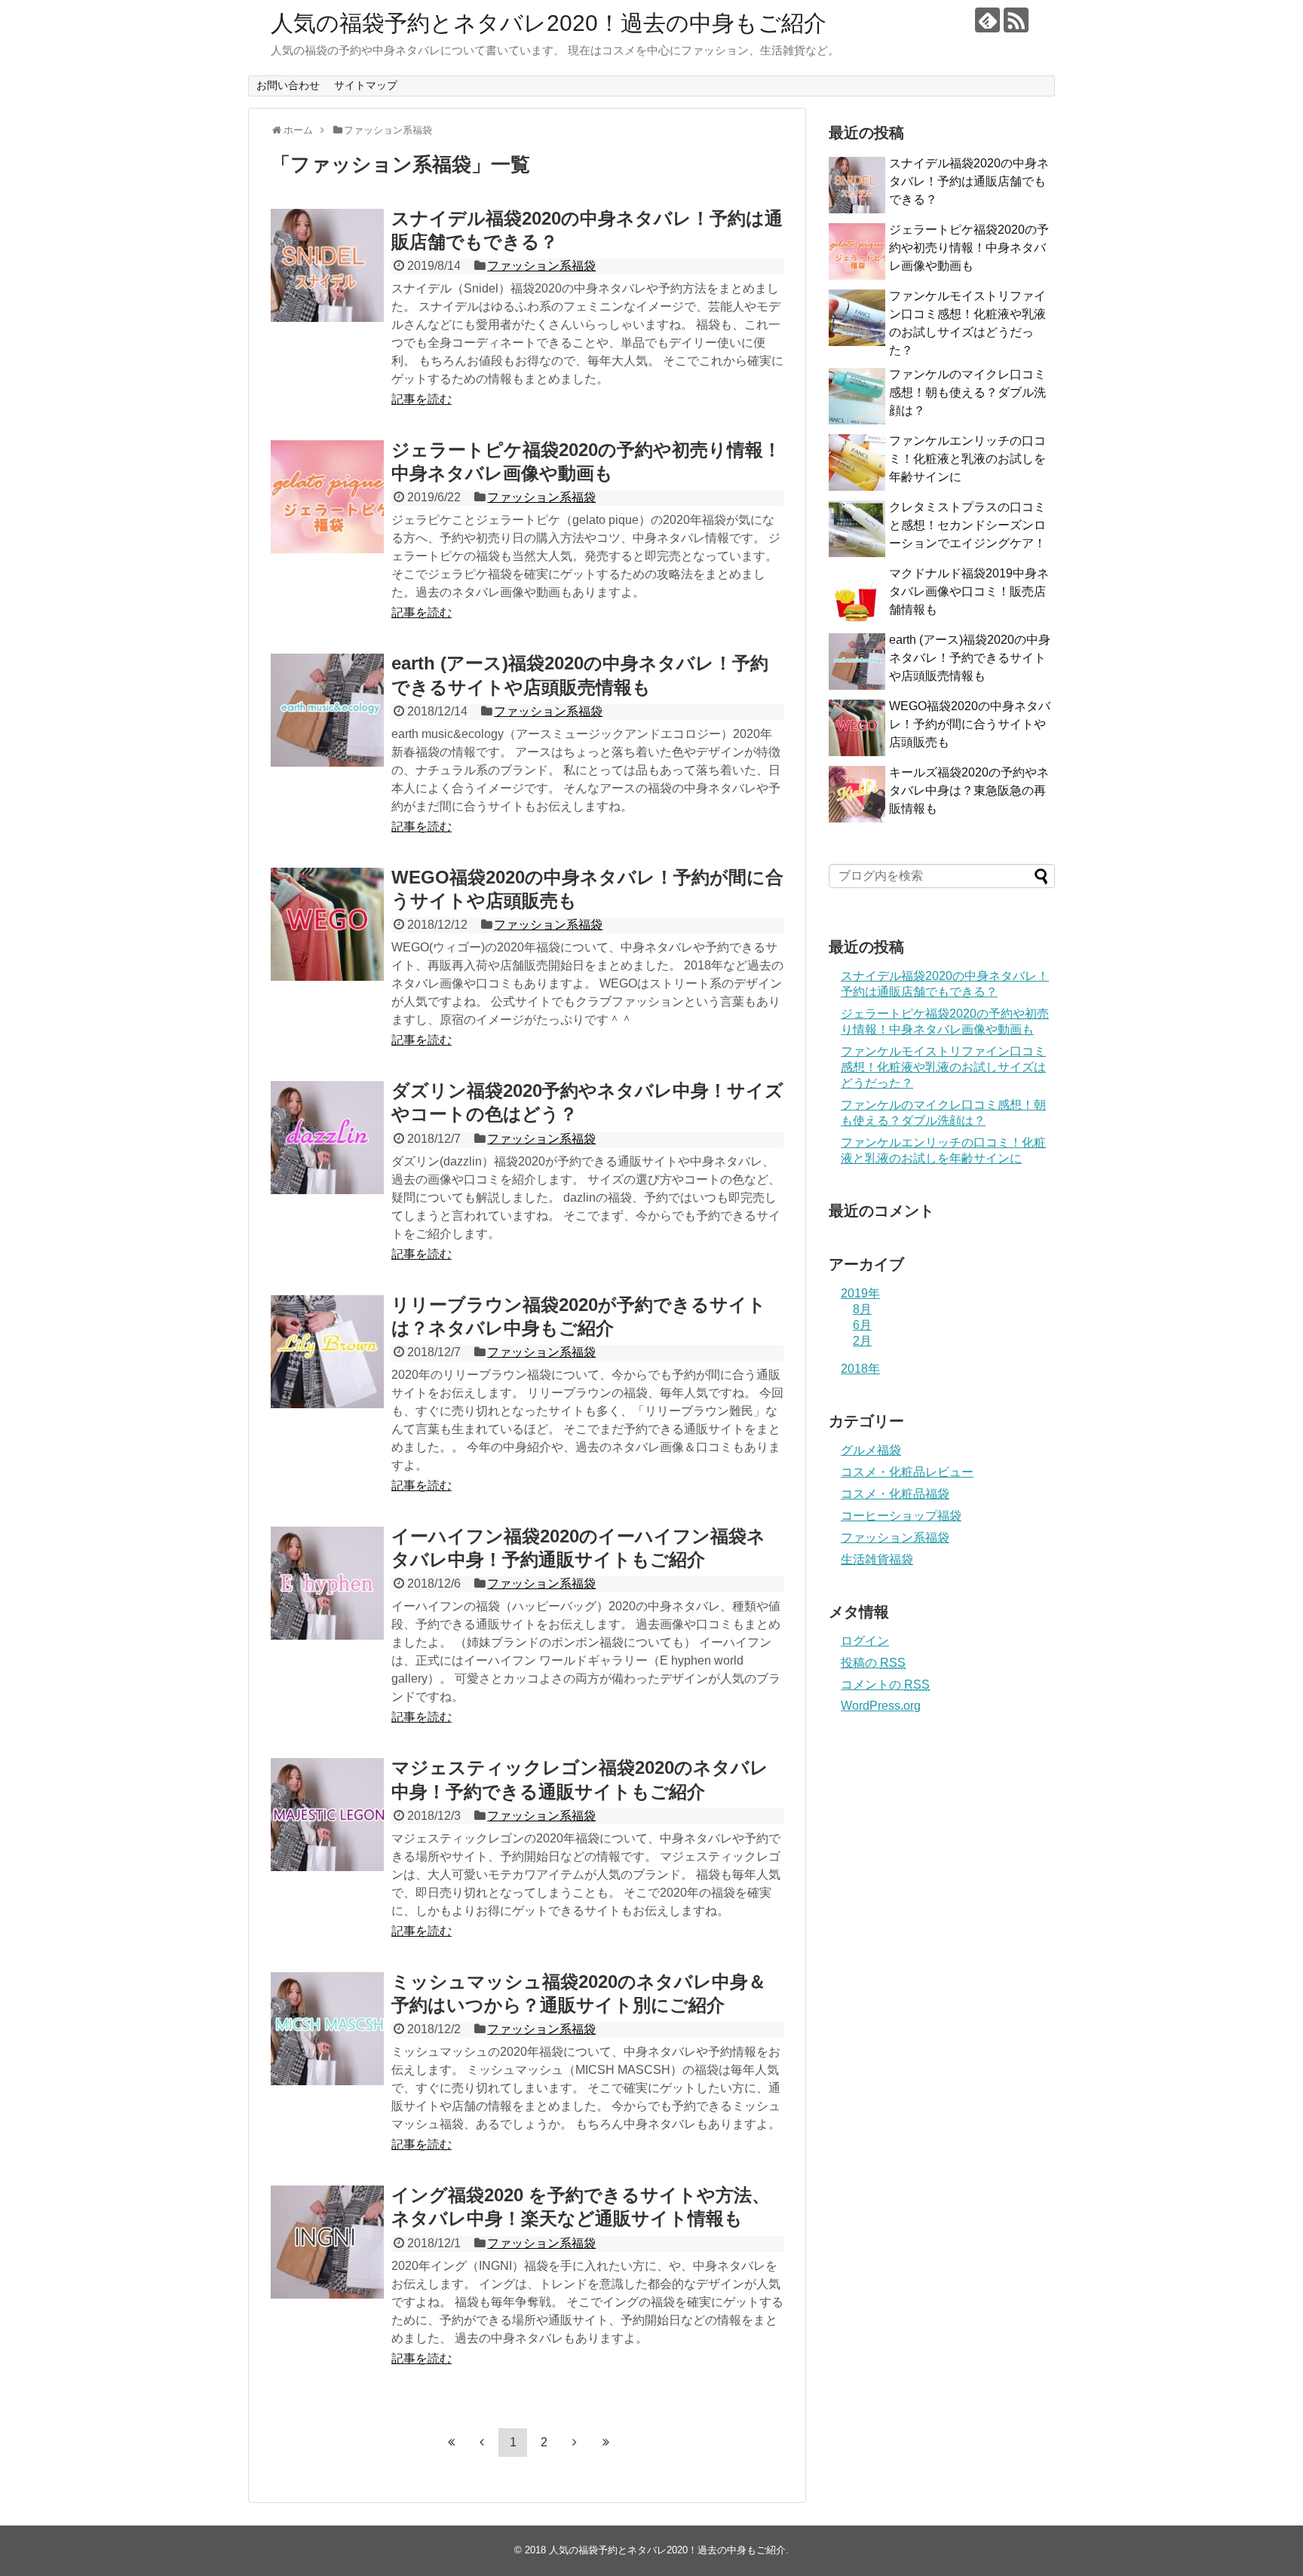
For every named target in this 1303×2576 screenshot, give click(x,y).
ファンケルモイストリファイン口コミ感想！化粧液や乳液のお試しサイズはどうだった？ (943, 1067)
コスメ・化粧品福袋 (895, 1494)
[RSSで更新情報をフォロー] (1016, 20)
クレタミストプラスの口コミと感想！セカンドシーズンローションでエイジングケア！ (967, 525)
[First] (451, 2442)
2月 (862, 1341)
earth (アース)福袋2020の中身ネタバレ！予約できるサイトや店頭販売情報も (970, 658)
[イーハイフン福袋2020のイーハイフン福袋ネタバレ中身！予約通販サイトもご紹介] (327, 1583)
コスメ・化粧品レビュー (907, 1472)
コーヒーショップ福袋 (901, 1516)
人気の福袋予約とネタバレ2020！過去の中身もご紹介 (549, 23)
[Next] (575, 2442)
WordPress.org (881, 1706)
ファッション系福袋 (541, 266)
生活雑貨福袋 (877, 1559)
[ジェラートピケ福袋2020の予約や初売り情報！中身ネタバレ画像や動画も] (327, 497)
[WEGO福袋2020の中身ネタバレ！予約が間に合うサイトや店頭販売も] (327, 924)
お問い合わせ (288, 85)
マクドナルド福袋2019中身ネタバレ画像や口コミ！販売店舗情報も (969, 591)
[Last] (606, 2442)
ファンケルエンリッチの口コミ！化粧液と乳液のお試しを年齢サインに (967, 459)
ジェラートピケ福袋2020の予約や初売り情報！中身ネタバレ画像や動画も (969, 248)
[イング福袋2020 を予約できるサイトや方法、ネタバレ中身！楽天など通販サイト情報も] (327, 2242)
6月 (862, 1325)
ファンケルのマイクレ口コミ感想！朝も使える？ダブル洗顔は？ (967, 392)
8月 (862, 1309)
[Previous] (482, 2442)
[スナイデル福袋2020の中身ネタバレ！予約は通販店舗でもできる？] (327, 265)
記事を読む (422, 399)
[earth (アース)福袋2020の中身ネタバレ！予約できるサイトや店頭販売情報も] (327, 710)
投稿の (873, 1663)
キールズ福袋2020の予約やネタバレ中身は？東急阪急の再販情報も (969, 790)
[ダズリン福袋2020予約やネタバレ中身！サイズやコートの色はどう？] (327, 1138)
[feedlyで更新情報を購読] (987, 20)
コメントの (885, 1685)
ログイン (865, 1641)
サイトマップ (366, 85)
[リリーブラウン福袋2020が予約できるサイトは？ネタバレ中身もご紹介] (327, 1352)
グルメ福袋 (871, 1450)
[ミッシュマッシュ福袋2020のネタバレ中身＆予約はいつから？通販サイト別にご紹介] (327, 2029)
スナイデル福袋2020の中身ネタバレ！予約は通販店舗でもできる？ (969, 181)
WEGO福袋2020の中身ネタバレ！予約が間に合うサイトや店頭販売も (970, 724)
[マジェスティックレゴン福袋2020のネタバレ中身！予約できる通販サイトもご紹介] (327, 1815)
